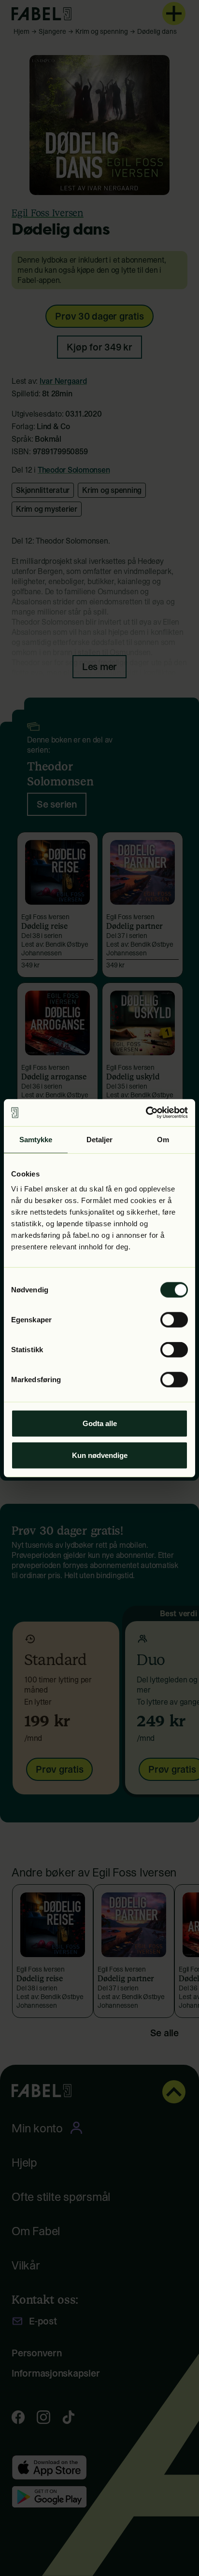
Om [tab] (163, 1139)
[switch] (174, 1320)
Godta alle (100, 1423)
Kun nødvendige (100, 1455)
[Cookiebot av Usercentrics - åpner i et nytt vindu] (146, 1113)
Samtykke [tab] (36, 1139)
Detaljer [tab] (100, 1139)
